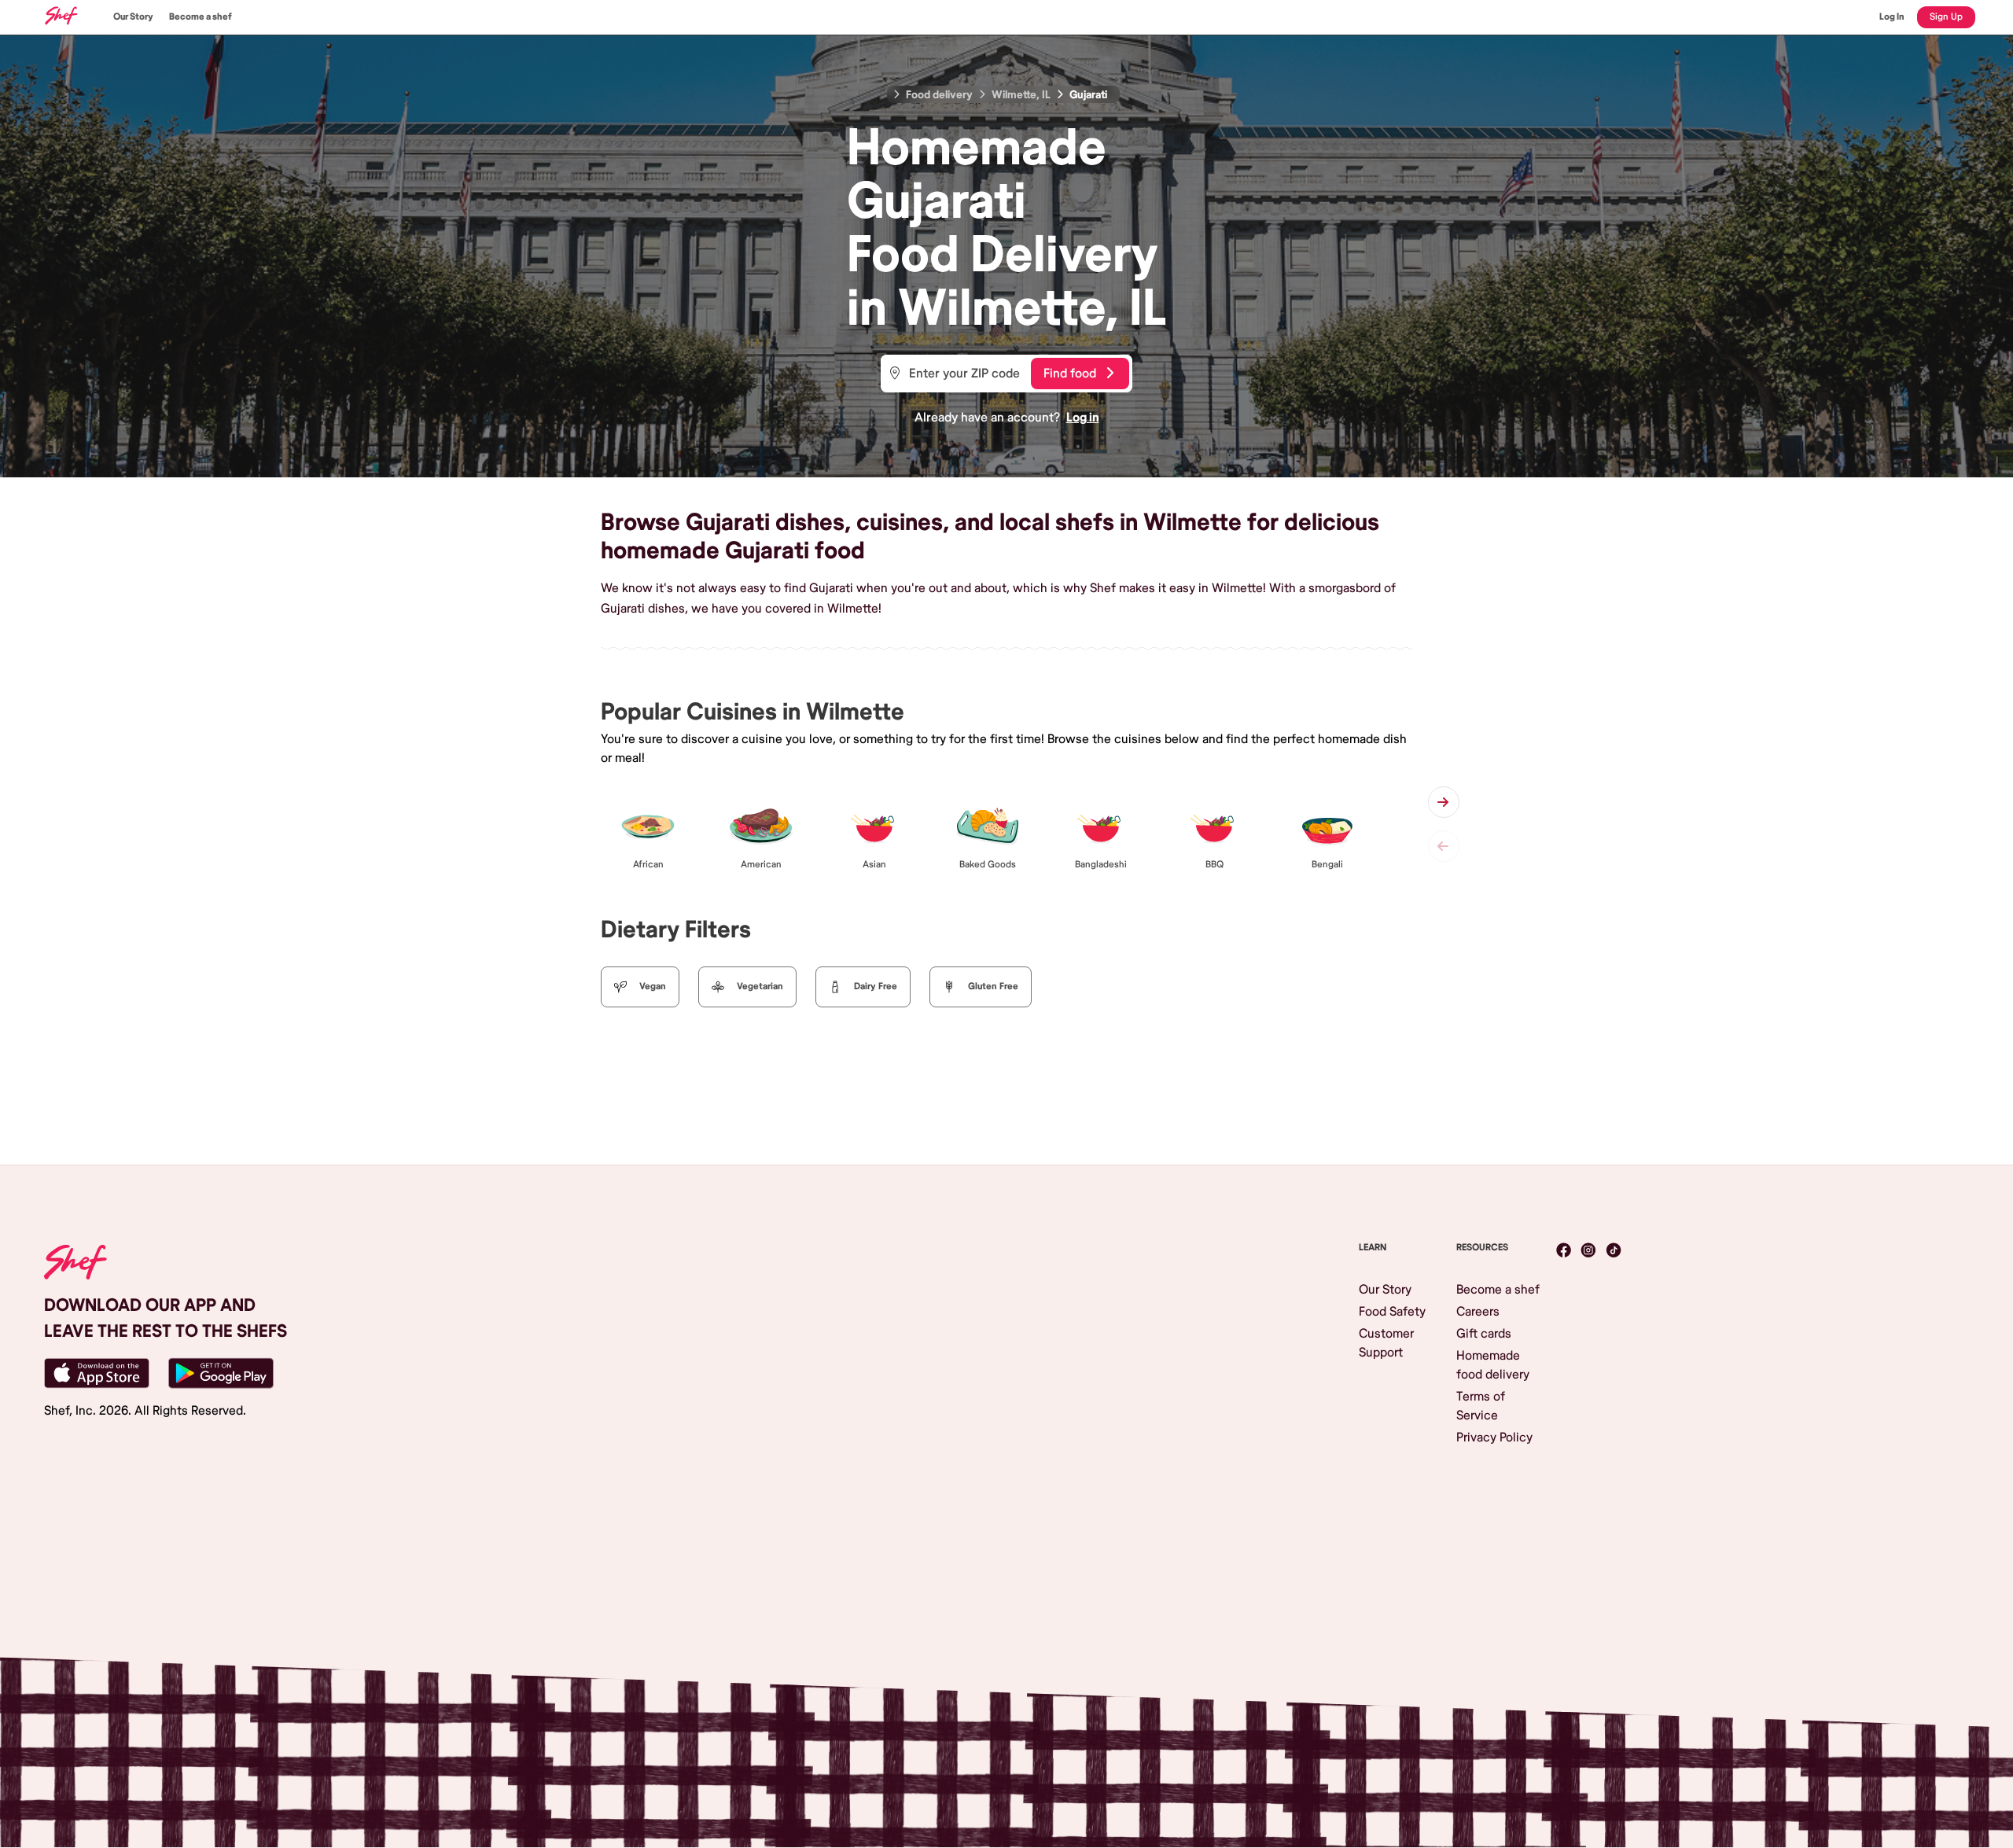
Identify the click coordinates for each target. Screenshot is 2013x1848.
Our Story (133, 17)
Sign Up (1946, 17)
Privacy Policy (1494, 1438)
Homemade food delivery (1493, 1365)
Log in (1083, 418)
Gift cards (1484, 1334)
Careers (1478, 1312)
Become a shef (201, 17)
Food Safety (1392, 1312)
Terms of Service (1481, 1406)
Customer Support (1386, 1343)
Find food (1070, 374)
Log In (1892, 17)
